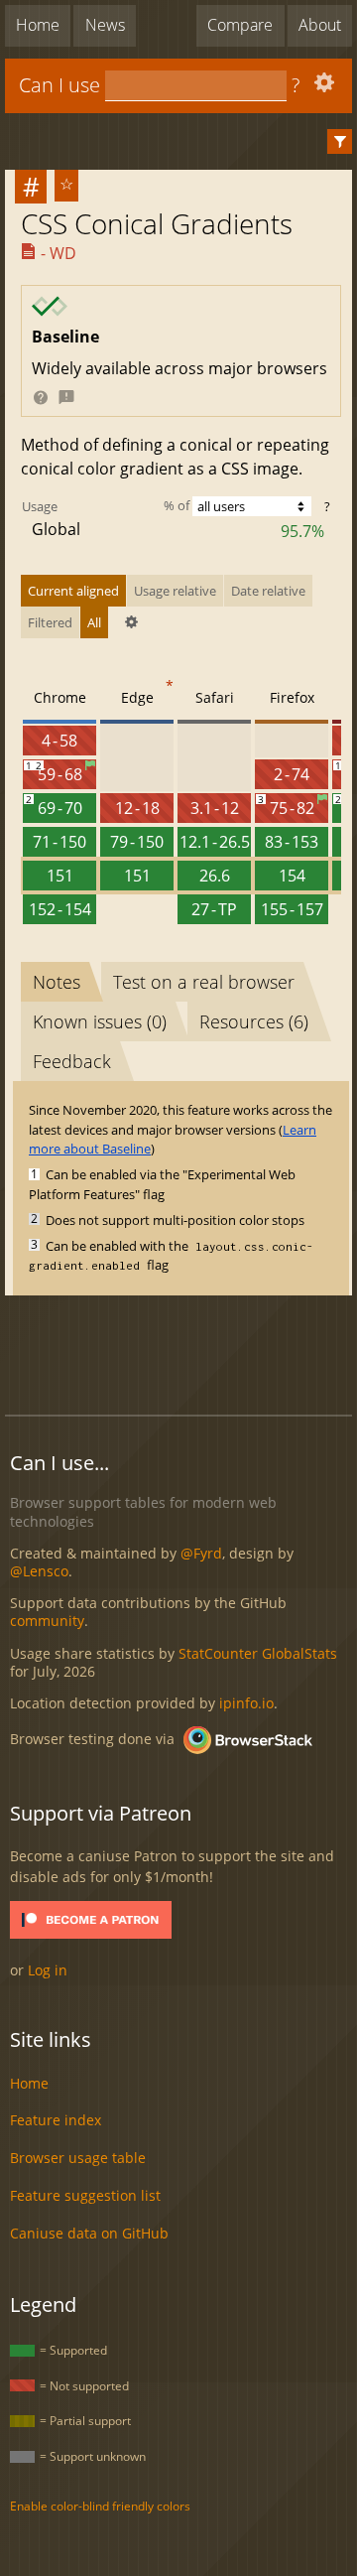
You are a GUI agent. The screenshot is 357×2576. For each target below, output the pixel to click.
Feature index (56, 2120)
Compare (240, 25)
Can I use (59, 85)
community (47, 1621)
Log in (48, 1970)
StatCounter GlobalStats (258, 1653)
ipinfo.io (246, 1703)
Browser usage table (78, 2158)
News (105, 25)
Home (38, 25)
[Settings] (322, 87)
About (320, 25)
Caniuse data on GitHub (89, 2233)
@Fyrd (201, 1553)
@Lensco (39, 1571)
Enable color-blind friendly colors (100, 2506)
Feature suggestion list (85, 2195)
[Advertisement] (181, 1352)
